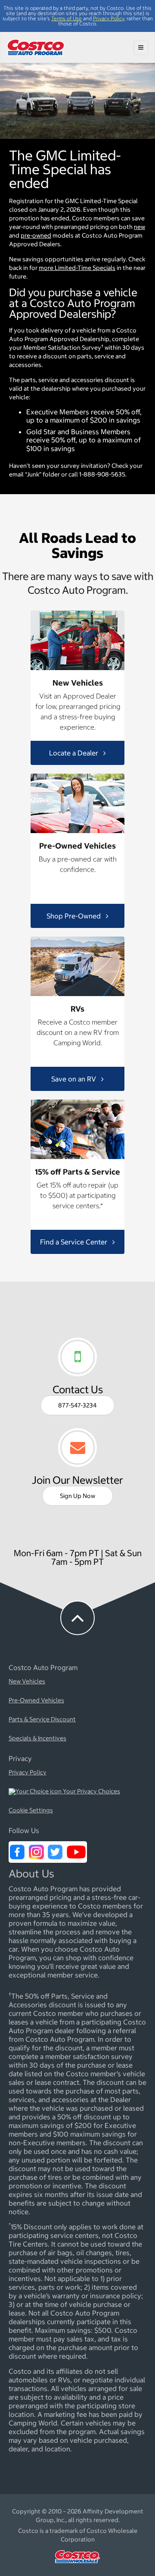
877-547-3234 (77, 1405)
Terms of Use (67, 18)
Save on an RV (74, 1079)
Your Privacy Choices (91, 1792)
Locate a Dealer (74, 753)
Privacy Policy (108, 18)
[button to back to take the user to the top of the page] (77, 1618)
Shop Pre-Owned (74, 916)
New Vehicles (27, 1682)
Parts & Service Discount (42, 1720)
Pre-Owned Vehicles (36, 1701)
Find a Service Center (74, 1242)
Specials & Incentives (37, 1739)
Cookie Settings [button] (31, 1811)
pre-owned (36, 235)
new (139, 227)
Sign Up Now (77, 1496)
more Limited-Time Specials (77, 268)
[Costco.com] (77, 2565)
